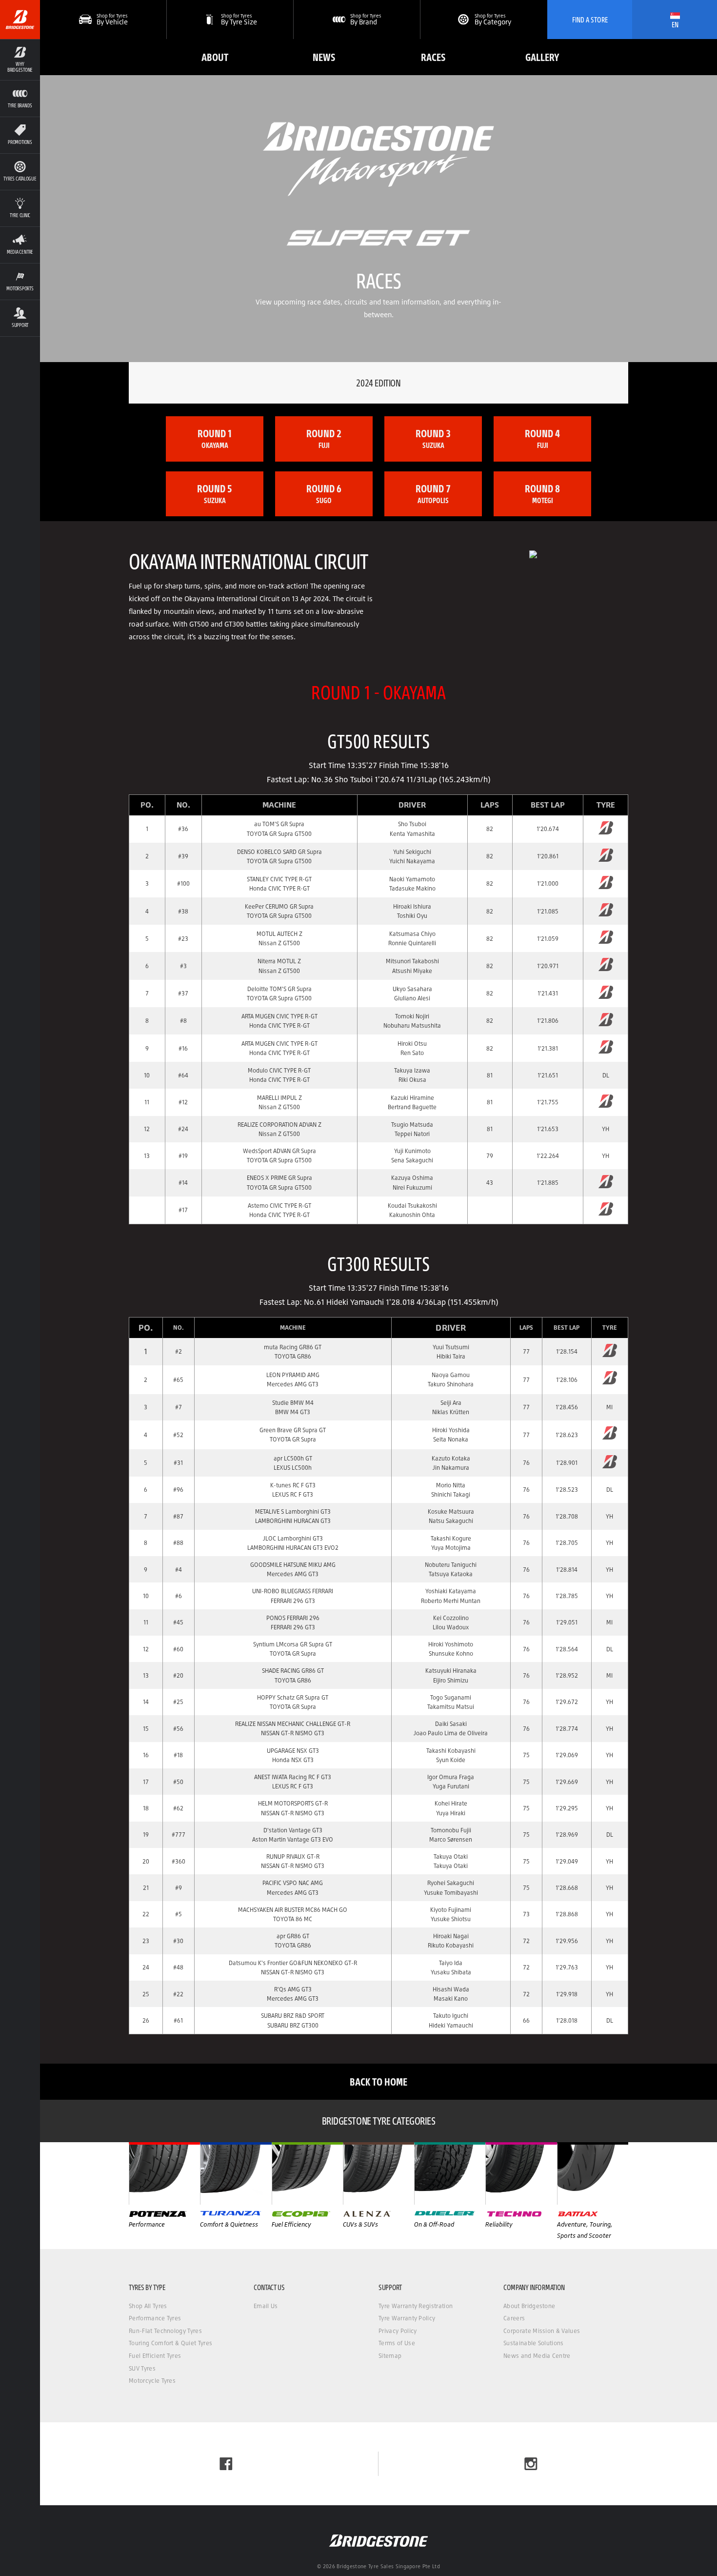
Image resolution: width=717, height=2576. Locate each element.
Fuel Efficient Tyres (155, 2356)
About (215, 57)
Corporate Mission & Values (542, 2331)
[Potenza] (164, 2173)
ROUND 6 (324, 493)
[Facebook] (226, 2464)
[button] (20, 60)
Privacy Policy (398, 2331)
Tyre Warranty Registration (416, 2306)
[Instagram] (531, 2464)
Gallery (542, 57)
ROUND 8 (542, 493)
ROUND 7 (433, 493)
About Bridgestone (529, 2306)
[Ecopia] (307, 2173)
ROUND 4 (542, 438)
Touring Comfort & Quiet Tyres (170, 2343)
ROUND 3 (433, 438)
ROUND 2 (324, 438)
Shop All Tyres (148, 2306)
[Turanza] (236, 2173)
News (324, 57)
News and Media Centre (537, 2356)
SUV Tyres (142, 2368)
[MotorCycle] (593, 2173)
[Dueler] (450, 2173)
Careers (514, 2318)
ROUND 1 (215, 438)
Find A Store (590, 20)
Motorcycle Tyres (152, 2381)
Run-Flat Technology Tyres (165, 2331)
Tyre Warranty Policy (407, 2318)
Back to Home (378, 2081)
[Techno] (521, 2173)
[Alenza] (378, 2173)
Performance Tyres (155, 2318)
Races (433, 57)
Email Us (266, 2306)
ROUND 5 (215, 493)
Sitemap (390, 2356)
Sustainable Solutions (534, 2343)
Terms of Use (397, 2343)
